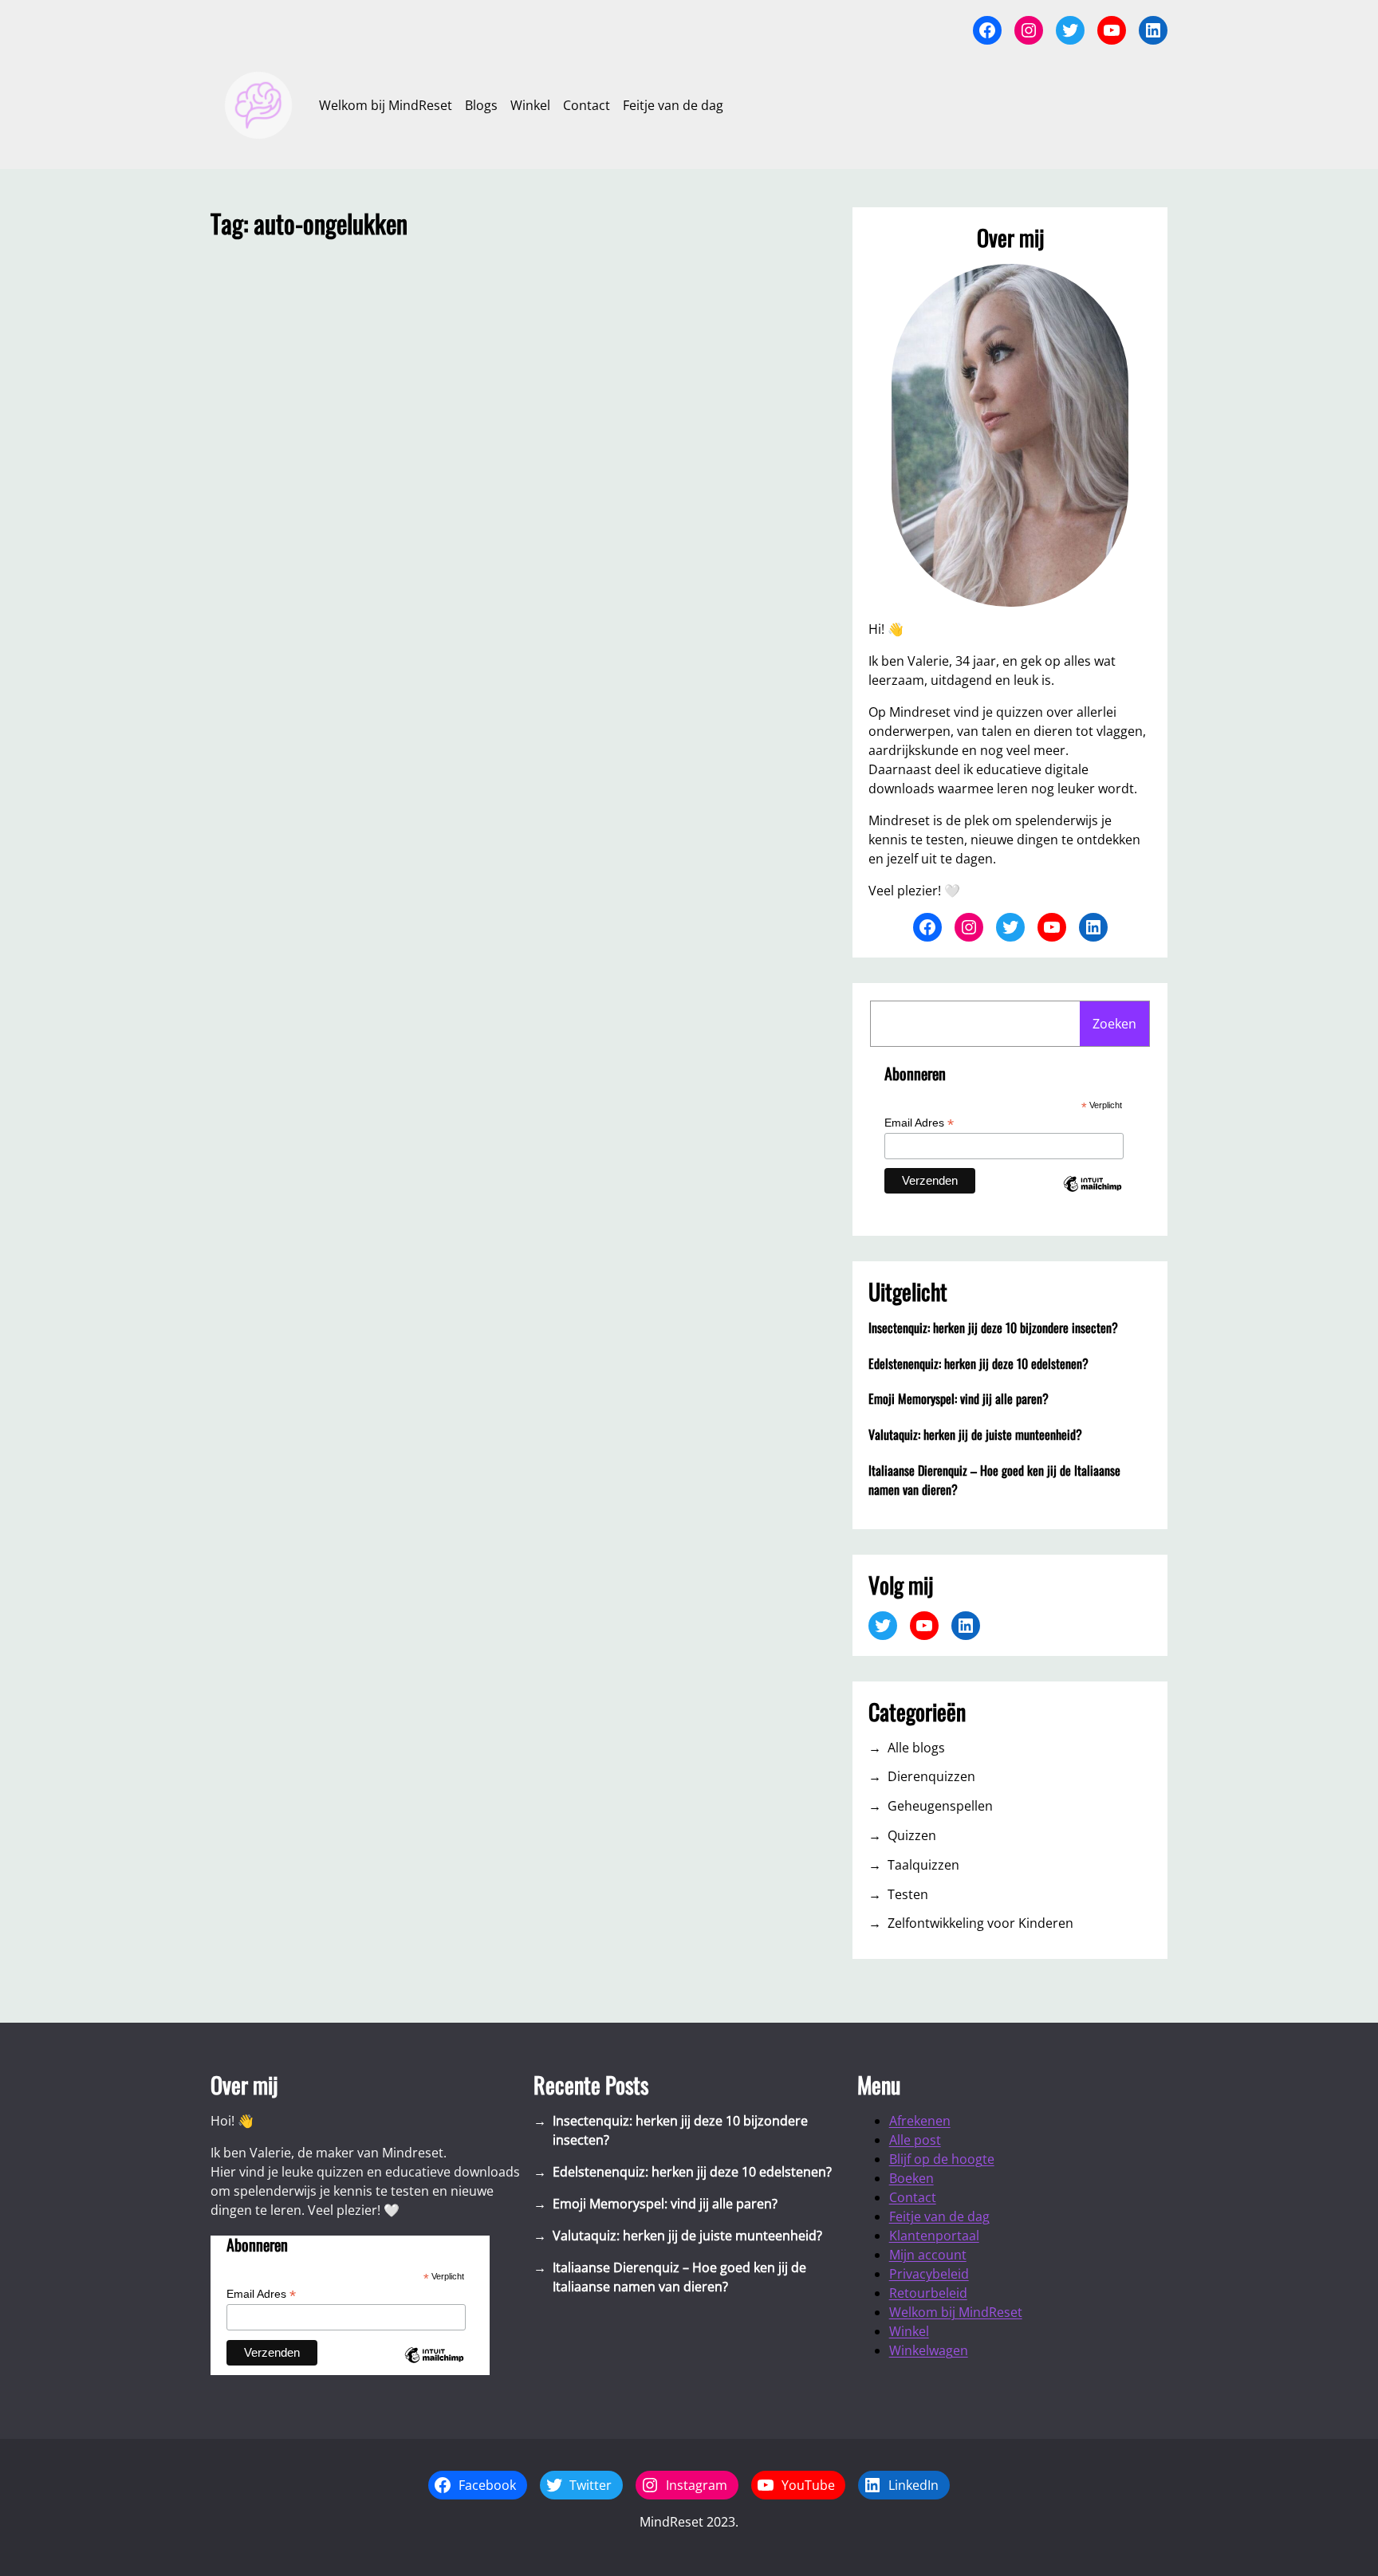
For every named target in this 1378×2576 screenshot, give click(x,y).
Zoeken (1114, 1024)
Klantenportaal (934, 2236)
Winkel (909, 2331)
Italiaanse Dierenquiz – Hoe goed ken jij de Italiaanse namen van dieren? (994, 1480)
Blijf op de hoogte (942, 2159)
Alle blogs (916, 1748)
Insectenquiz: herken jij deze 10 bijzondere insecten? (993, 1327)
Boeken (911, 2178)
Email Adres (919, 1123)
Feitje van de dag (939, 2216)
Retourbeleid (928, 2293)
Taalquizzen (923, 1865)
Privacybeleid (929, 2274)
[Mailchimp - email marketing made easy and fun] (1093, 1198)
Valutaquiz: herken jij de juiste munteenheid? (975, 1434)
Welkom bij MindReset (956, 2312)
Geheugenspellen (940, 1806)
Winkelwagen (929, 2350)
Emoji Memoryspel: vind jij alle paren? (959, 1398)
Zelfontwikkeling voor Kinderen (980, 1923)
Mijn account (928, 2255)
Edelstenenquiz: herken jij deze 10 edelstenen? (978, 1363)
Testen (908, 1894)
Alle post (915, 2140)
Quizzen (912, 1835)
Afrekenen (920, 2121)
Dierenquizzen (931, 1776)
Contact (913, 2197)
